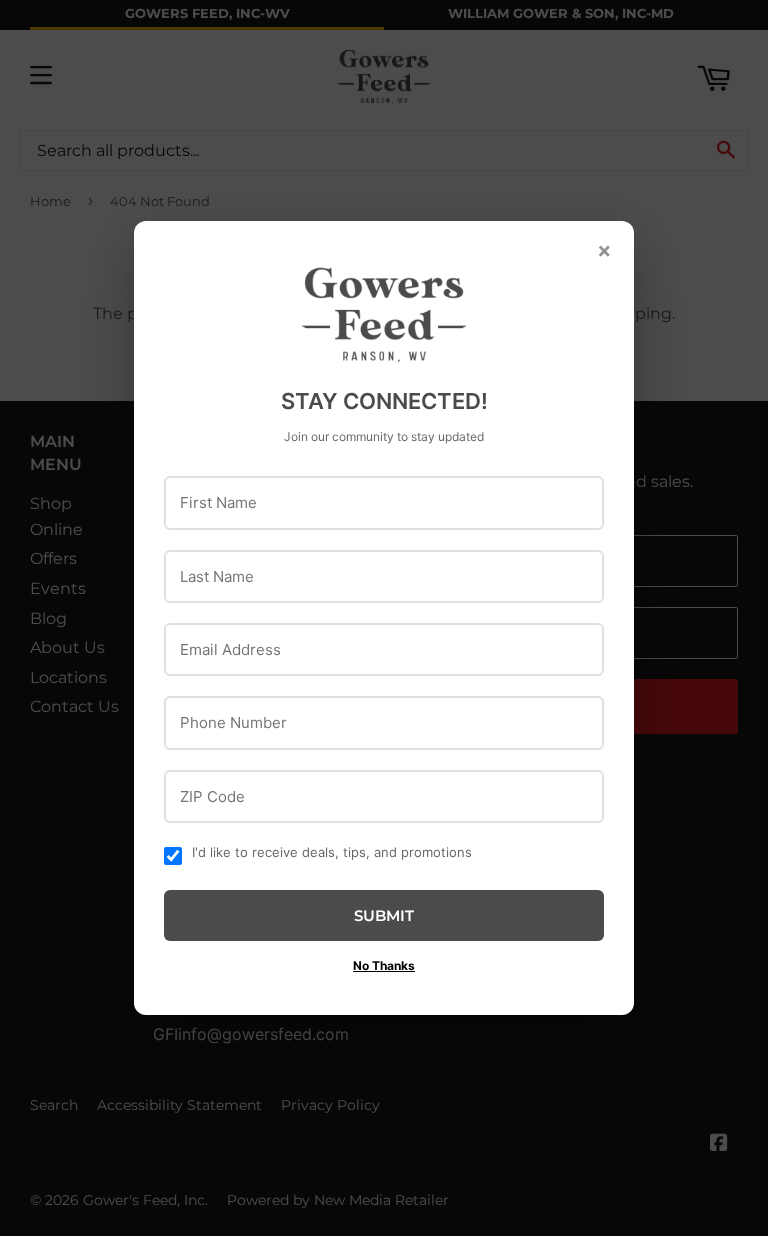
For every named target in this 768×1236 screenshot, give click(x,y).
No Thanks (384, 965)
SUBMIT (384, 915)
